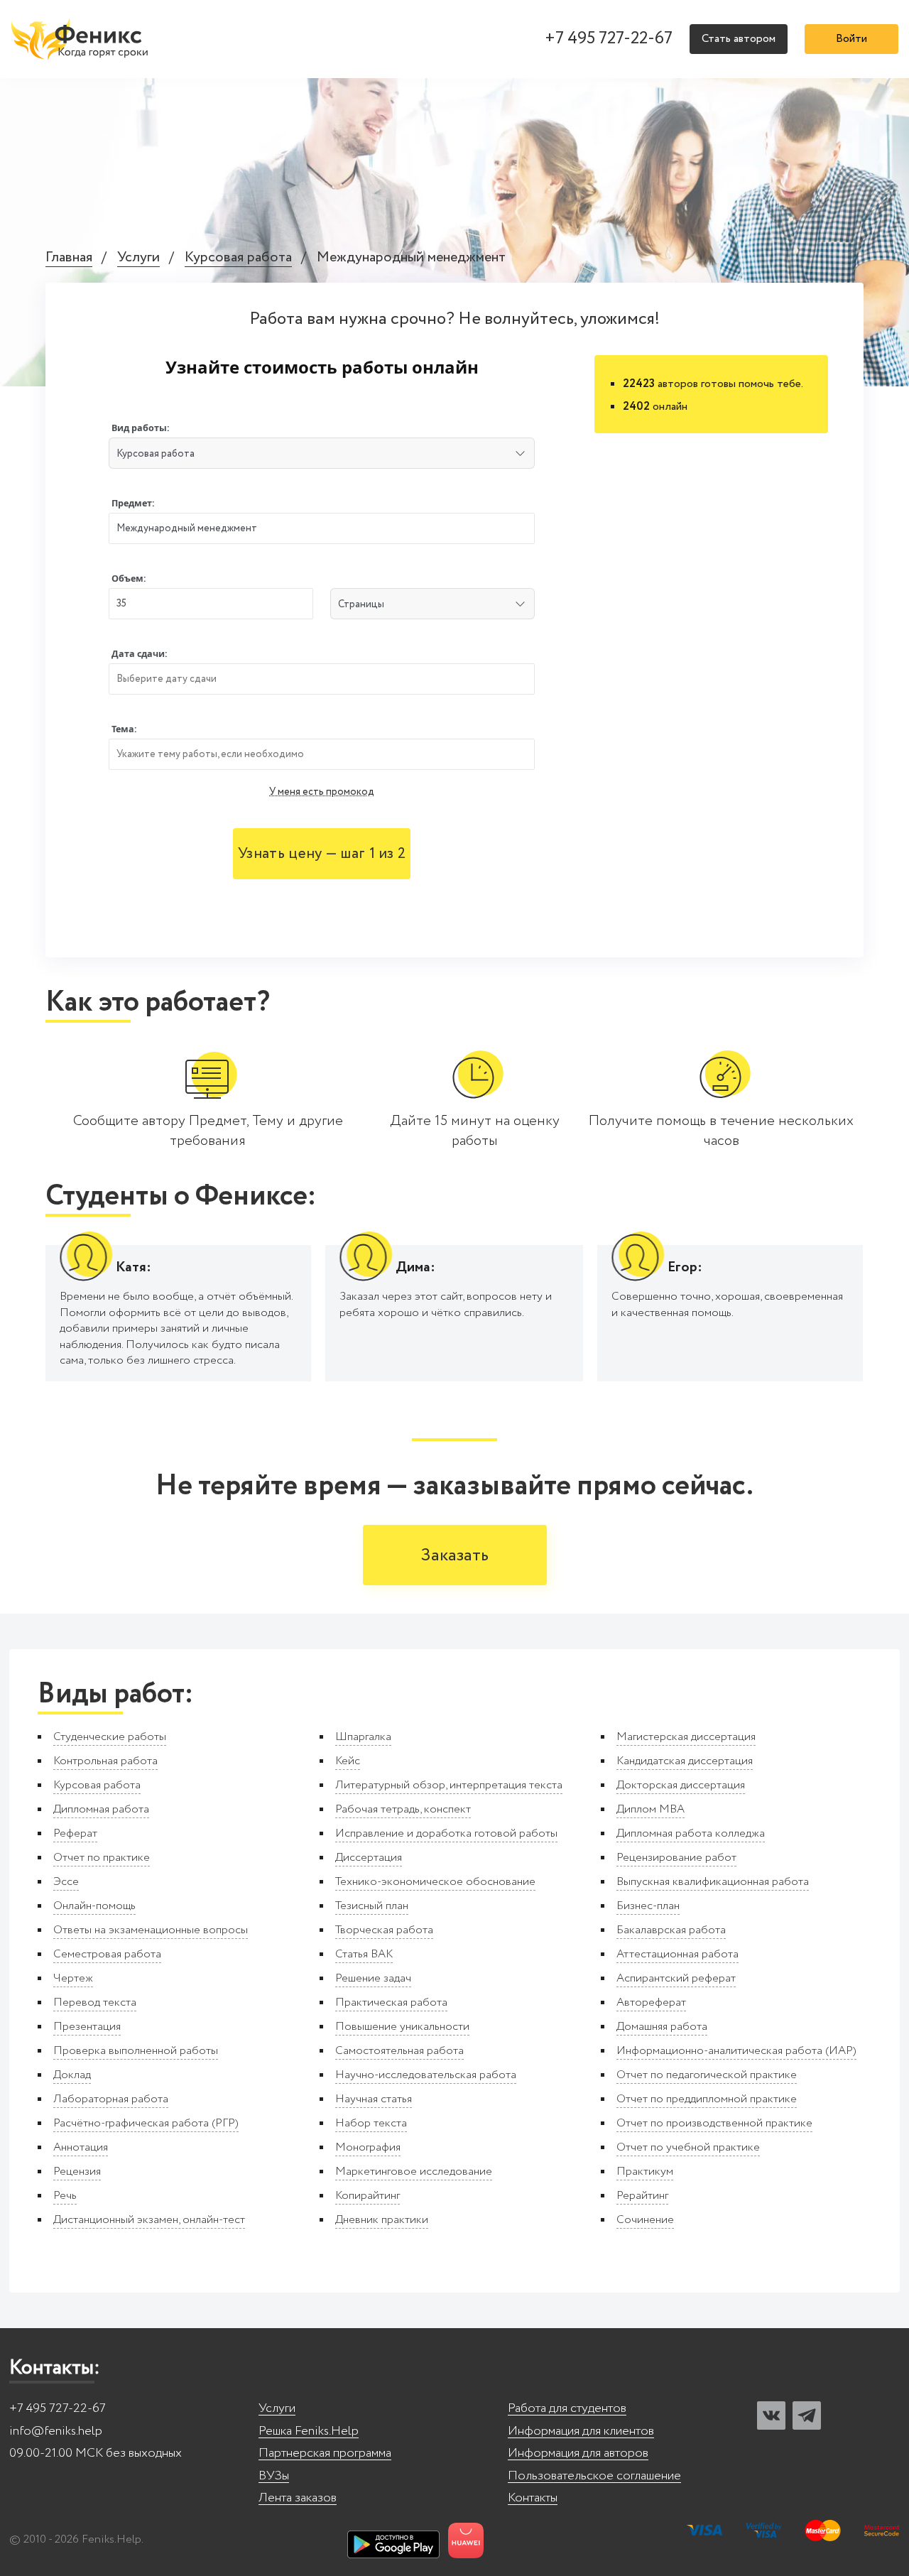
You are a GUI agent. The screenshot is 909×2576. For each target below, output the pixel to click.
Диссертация (369, 1858)
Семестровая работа (107, 1954)
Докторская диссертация (681, 1785)
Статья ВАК (364, 1954)
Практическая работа (391, 2002)
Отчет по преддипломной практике (707, 2099)
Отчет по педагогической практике (707, 2075)
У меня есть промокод (322, 792)
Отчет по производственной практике (714, 2123)
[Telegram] (807, 2415)
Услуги (138, 258)
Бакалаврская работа (671, 1930)
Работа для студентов (567, 2409)
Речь (65, 2196)
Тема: (124, 729)
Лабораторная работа (111, 2099)
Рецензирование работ (676, 1858)
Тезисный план (372, 1906)
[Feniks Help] (82, 39)
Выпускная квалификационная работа (713, 1882)
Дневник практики (382, 2220)
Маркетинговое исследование (414, 2172)
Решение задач (373, 1978)
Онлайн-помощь (94, 1906)
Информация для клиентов (581, 2431)
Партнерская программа (325, 2453)
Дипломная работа (101, 1809)
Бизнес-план (648, 1906)
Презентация (87, 2027)
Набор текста (371, 2123)
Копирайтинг (368, 2196)
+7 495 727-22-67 (609, 39)
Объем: (129, 578)
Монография (368, 2147)
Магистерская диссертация (686, 1737)
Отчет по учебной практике (688, 2147)
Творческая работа (384, 1930)
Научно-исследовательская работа (426, 2075)
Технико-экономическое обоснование (435, 1882)
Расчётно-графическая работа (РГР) (146, 2123)
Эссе (66, 1882)
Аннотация (81, 2147)
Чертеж (73, 1978)
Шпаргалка (363, 1737)
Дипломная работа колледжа (691, 1833)
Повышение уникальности (402, 2027)
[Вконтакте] (771, 2415)
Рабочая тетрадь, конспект (403, 1809)
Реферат (75, 1833)
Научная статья (374, 2099)
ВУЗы (274, 2476)
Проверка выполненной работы (136, 2051)
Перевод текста (95, 2002)
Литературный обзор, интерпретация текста (449, 1785)
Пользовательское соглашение (594, 2476)
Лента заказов (298, 2498)
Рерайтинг (642, 2196)
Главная (69, 258)
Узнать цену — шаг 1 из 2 (322, 854)
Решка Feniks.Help (309, 2431)
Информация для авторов (578, 2453)
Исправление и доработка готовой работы (446, 1833)
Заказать (455, 1556)
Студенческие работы (110, 1737)
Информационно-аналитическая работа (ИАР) (736, 2051)
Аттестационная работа (677, 1954)
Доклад (72, 2075)
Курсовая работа (238, 258)
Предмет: (133, 503)
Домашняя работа (662, 2027)
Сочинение (645, 2220)
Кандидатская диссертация (685, 1761)
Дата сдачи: (140, 654)
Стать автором (739, 39)
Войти (851, 39)
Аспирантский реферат (676, 1978)
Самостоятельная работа (399, 2051)
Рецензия (77, 2172)
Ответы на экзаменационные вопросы (151, 1930)
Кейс (348, 1761)
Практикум (645, 2172)
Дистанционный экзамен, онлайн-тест (149, 2220)
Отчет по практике (102, 1858)
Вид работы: (141, 428)
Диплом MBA (651, 1809)
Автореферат (651, 2002)
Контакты (533, 2498)
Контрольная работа (105, 1761)
